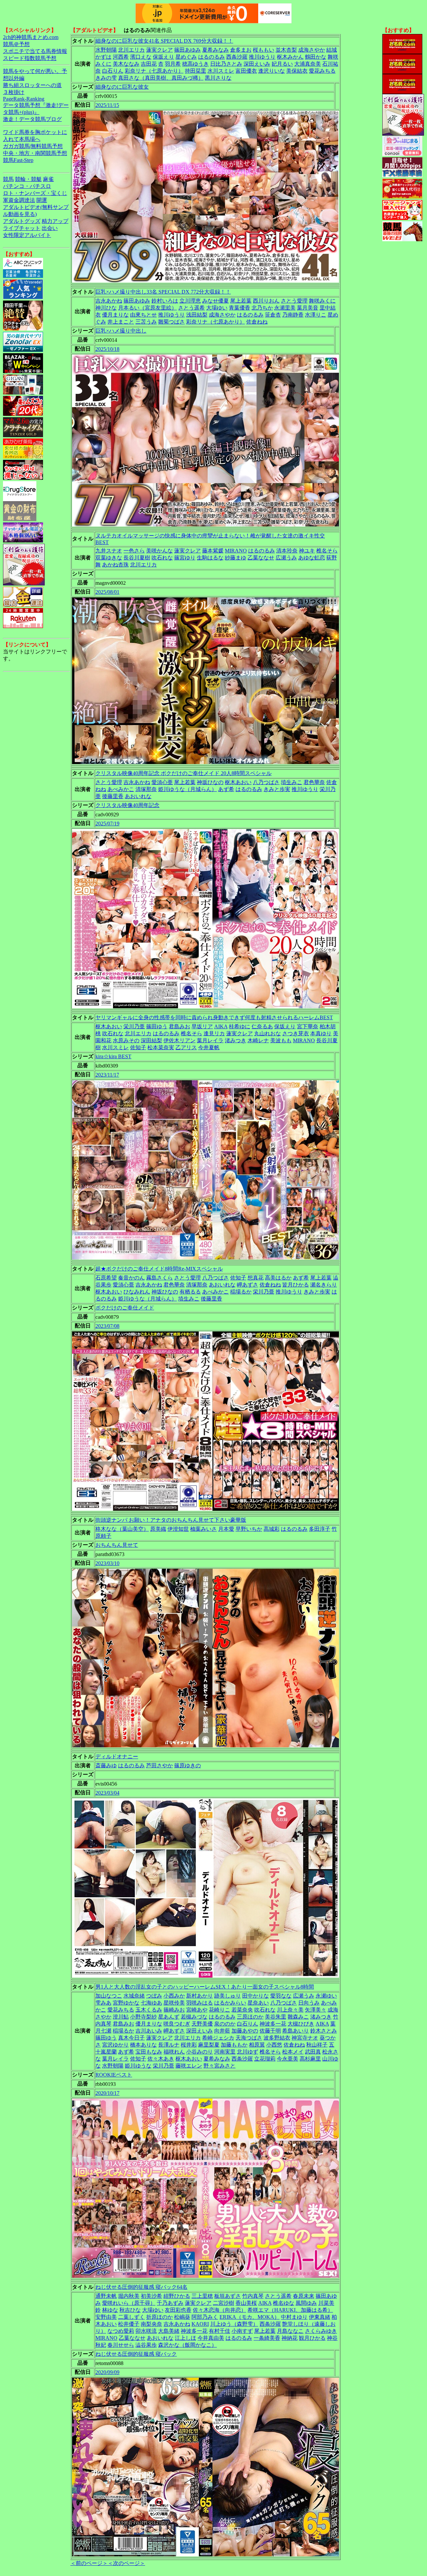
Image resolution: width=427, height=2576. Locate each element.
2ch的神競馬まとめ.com (31, 37)
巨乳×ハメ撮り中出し (121, 331)
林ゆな (110, 2310)
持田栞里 (195, 71)
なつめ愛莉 (121, 2331)
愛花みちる (322, 71)
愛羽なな (281, 1996)
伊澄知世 (178, 1529)
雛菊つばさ (171, 322)
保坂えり (163, 57)
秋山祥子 (317, 2045)
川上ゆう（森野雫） (234, 2324)
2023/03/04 (107, 1793)
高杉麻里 (310, 2059)
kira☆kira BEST (113, 1056)
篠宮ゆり (185, 558)
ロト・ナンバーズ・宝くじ (35, 193)
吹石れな (162, 558)
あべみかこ (121, 789)
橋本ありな (143, 2045)
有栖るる (190, 1292)
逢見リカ (214, 1033)
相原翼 (257, 2045)
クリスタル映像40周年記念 (127, 805)
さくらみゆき (321, 2331)
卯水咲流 (146, 2331)
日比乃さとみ (226, 64)
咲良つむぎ (177, 2024)
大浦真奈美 (308, 64)
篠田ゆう (157, 1026)
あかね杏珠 (115, 565)
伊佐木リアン (179, 1040)
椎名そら (327, 551)
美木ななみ (126, 64)
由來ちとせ (143, 315)
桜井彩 (189, 2045)
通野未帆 (106, 2296)
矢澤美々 (316, 2010)
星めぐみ (186, 57)
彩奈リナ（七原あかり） (154, 71)
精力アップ (55, 221)
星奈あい (258, 2003)
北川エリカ (131, 50)
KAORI (200, 2324)
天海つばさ (249, 2038)
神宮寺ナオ (305, 2038)
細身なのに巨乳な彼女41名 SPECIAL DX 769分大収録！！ (164, 41)
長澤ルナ (169, 2045)
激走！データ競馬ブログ (32, 119)
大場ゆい (217, 308)
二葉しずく (131, 2317)
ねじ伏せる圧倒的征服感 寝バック (136, 2354)
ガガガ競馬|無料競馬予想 (33, 146)
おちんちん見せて (117, 1545)
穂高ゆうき (195, 64)
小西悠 (274, 2045)
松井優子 (129, 2324)
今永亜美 (288, 2059)
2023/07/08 (107, 1326)
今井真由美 (211, 2338)
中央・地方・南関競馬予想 (35, 153)
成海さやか (312, 50)
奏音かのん (131, 1278)
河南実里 (225, 2052)
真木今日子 (131, 2038)
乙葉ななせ (261, 558)
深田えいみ (257, 64)
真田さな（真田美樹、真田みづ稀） (161, 78)
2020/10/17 (107, 2093)
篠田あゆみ (187, 50)
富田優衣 (246, 71)
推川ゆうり (262, 57)
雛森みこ (298, 2017)
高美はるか (278, 1278)
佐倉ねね (257, 322)
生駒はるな (210, 558)
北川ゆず (248, 2052)
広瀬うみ (286, 558)
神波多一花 (273, 2024)
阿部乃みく (205, 2317)
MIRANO (236, 551)
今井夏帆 (209, 1047)
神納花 (290, 2338)
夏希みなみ (216, 50)
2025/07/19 (107, 824)
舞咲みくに (322, 301)
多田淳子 (320, 1529)
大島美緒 (169, 2331)
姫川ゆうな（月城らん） (187, 789)
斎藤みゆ (106, 1765)
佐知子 (138, 1047)
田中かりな (256, 1996)
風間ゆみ (306, 2303)
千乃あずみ (170, 2303)
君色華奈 (314, 782)
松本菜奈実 (161, 1047)
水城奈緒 (134, 1996)
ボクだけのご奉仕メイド (125, 1308)
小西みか (174, 1996)
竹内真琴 (253, 2296)
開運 (42, 200)
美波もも (281, 1040)
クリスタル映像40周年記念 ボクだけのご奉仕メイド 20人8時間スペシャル (183, 773)
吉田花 (149, 64)
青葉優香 (240, 308)
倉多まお (241, 50)
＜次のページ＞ (126, 2563)
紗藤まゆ (236, 558)
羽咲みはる (199, 2003)
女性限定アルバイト (27, 235)
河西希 (121, 57)
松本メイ (293, 2052)
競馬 (8, 179)
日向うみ (309, 2003)
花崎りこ (220, 2010)
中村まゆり (294, 2317)
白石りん (113, 71)
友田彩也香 (178, 2310)
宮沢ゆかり (115, 2045)
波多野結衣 (277, 2038)
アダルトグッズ (22, 221)
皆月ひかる (296, 1285)
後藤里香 (113, 796)
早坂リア (202, 1026)
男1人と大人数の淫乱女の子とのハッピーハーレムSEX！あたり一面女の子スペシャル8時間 (205, 1987)
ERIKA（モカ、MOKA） (250, 2317)
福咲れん (174, 2052)
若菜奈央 (242, 2010)
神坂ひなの (210, 782)
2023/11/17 (107, 1075)
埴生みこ (292, 782)
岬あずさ (248, 1285)
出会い (50, 228)
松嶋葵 (182, 2317)
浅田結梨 (197, 315)
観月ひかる (312, 2338)
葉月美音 (308, 308)
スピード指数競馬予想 (30, 58)
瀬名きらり (324, 1285)
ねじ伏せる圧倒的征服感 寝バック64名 (141, 2287)
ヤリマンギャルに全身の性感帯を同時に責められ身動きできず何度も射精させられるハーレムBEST (214, 1017)
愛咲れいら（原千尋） (129, 2303)
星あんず (169, 2017)
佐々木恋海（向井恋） (220, 2310)
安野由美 (106, 2317)
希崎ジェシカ (218, 2038)
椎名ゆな (284, 2303)
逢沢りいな (272, 71)
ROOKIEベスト (114, 2075)
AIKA (221, 1026)
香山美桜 (246, 2303)
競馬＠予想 (16, 44)
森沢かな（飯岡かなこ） (187, 2345)
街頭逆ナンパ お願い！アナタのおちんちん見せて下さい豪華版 (171, 1520)
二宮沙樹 (224, 2303)
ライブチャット (22, 228)
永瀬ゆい (326, 1996)
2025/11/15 (107, 105)
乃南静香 (293, 315)
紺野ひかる (177, 2296)
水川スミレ (221, 71)
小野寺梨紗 (143, 2017)
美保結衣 (297, 71)
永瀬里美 (285, 308)
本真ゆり (321, 1033)
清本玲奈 (287, 551)
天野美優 (202, 2024)
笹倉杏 (273, 315)
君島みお (179, 1026)
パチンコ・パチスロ (27, 186)
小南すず (242, 2331)
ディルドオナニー (117, 1756)
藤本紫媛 (213, 551)
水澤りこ (316, 315)
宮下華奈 (308, 1026)
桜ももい (264, 50)
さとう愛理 (294, 301)
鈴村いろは (165, 301)
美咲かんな (159, 551)
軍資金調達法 (19, 200)
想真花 (256, 1278)
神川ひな (106, 308)
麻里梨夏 (209, 2045)
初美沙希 (151, 2296)
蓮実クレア (159, 50)
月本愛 (226, 1529)
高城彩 (272, 1529)
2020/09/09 (107, 2372)
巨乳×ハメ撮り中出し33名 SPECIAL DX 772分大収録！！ (163, 292)
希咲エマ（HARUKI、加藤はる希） (290, 2310)
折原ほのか (159, 2317)
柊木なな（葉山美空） (122, 1529)
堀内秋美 (129, 2296)
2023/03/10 (107, 1563)
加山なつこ (109, 1996)
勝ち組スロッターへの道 (32, 85)
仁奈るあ (262, 1026)
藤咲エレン (189, 2066)
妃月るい (282, 64)
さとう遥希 (191, 308)
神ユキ (307, 551)
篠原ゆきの (187, 1765)
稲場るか (241, 1292)
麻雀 (48, 179)
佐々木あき (161, 2059)
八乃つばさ (266, 782)
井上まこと (121, 322)
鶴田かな (316, 57)
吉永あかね (109, 301)
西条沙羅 (237, 57)
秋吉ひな (130, 2310)
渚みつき (236, 1040)
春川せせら (121, 2345)
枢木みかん (290, 57)
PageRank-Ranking (24, 99)
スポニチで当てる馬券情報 (35, 51)
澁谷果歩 (146, 2345)
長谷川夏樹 (137, 558)
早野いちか (249, 1529)
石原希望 (106, 1278)
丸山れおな (268, 1033)
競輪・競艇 (28, 179)
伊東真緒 (320, 2317)
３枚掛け (14, 92)
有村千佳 (220, 2331)
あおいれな (138, 796)
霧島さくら (159, 1278)
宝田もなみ (149, 2052)
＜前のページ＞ (89, 2563)
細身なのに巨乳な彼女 (122, 87)
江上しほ (185, 2338)
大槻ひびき (301, 2024)
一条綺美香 (267, 2338)
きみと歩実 (277, 789)
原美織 (158, 1529)
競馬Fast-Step (18, 160)
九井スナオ (109, 551)
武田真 (313, 2052)
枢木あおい (238, 782)
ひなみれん (137, 1292)
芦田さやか (159, 1765)
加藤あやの (245, 2031)
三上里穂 (202, 2296)
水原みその (126, 1040)
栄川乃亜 (134, 1026)
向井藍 (222, 2031)
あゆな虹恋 (312, 558)
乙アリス (186, 1047)
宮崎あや (197, 2010)
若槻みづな (194, 2017)
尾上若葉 (241, 301)
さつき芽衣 (296, 1033)
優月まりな (115, 315)
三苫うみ (146, 322)
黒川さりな (218, 78)
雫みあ (103, 2003)
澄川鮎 (121, 2017)
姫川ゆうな (138, 2066)
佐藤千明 (270, 2031)
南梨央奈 (151, 2324)
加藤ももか (234, 2045)
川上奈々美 (290, 2010)
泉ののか (225, 2024)
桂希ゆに (240, 1026)
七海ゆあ (151, 2003)
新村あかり (199, 1996)
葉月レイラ (210, 1040)
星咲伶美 (174, 2003)
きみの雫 (106, 78)
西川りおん (266, 301)
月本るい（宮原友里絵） (147, 308)
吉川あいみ (149, 2031)
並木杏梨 (286, 50)
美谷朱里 (276, 2017)
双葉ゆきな (109, 558)
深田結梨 (151, 1040)
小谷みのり (199, 2052)
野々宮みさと (220, 2066)
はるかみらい (230, 2003)
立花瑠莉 (265, 2059)
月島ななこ (290, 2331)
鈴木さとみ (324, 2031)
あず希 (226, 789)
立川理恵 (190, 301)
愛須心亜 (162, 782)
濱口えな (141, 57)
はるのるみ (211, 57)
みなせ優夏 (216, 301)
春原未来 (304, 2296)
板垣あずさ (228, 2296)
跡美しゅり (228, 1996)
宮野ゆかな (126, 2003)
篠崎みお (174, 2010)
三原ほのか (250, 2017)
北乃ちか (262, 308)
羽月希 (173, 64)
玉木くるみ (149, 2010)
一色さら (134, 551)
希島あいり (296, 2031)
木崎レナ (258, 1040)
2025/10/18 (107, 349)
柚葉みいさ (203, 1529)
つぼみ (154, 1996)
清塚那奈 (146, 789)
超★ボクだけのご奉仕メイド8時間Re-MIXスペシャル (159, 1269)
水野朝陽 (106, 50)
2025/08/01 (107, 592)
